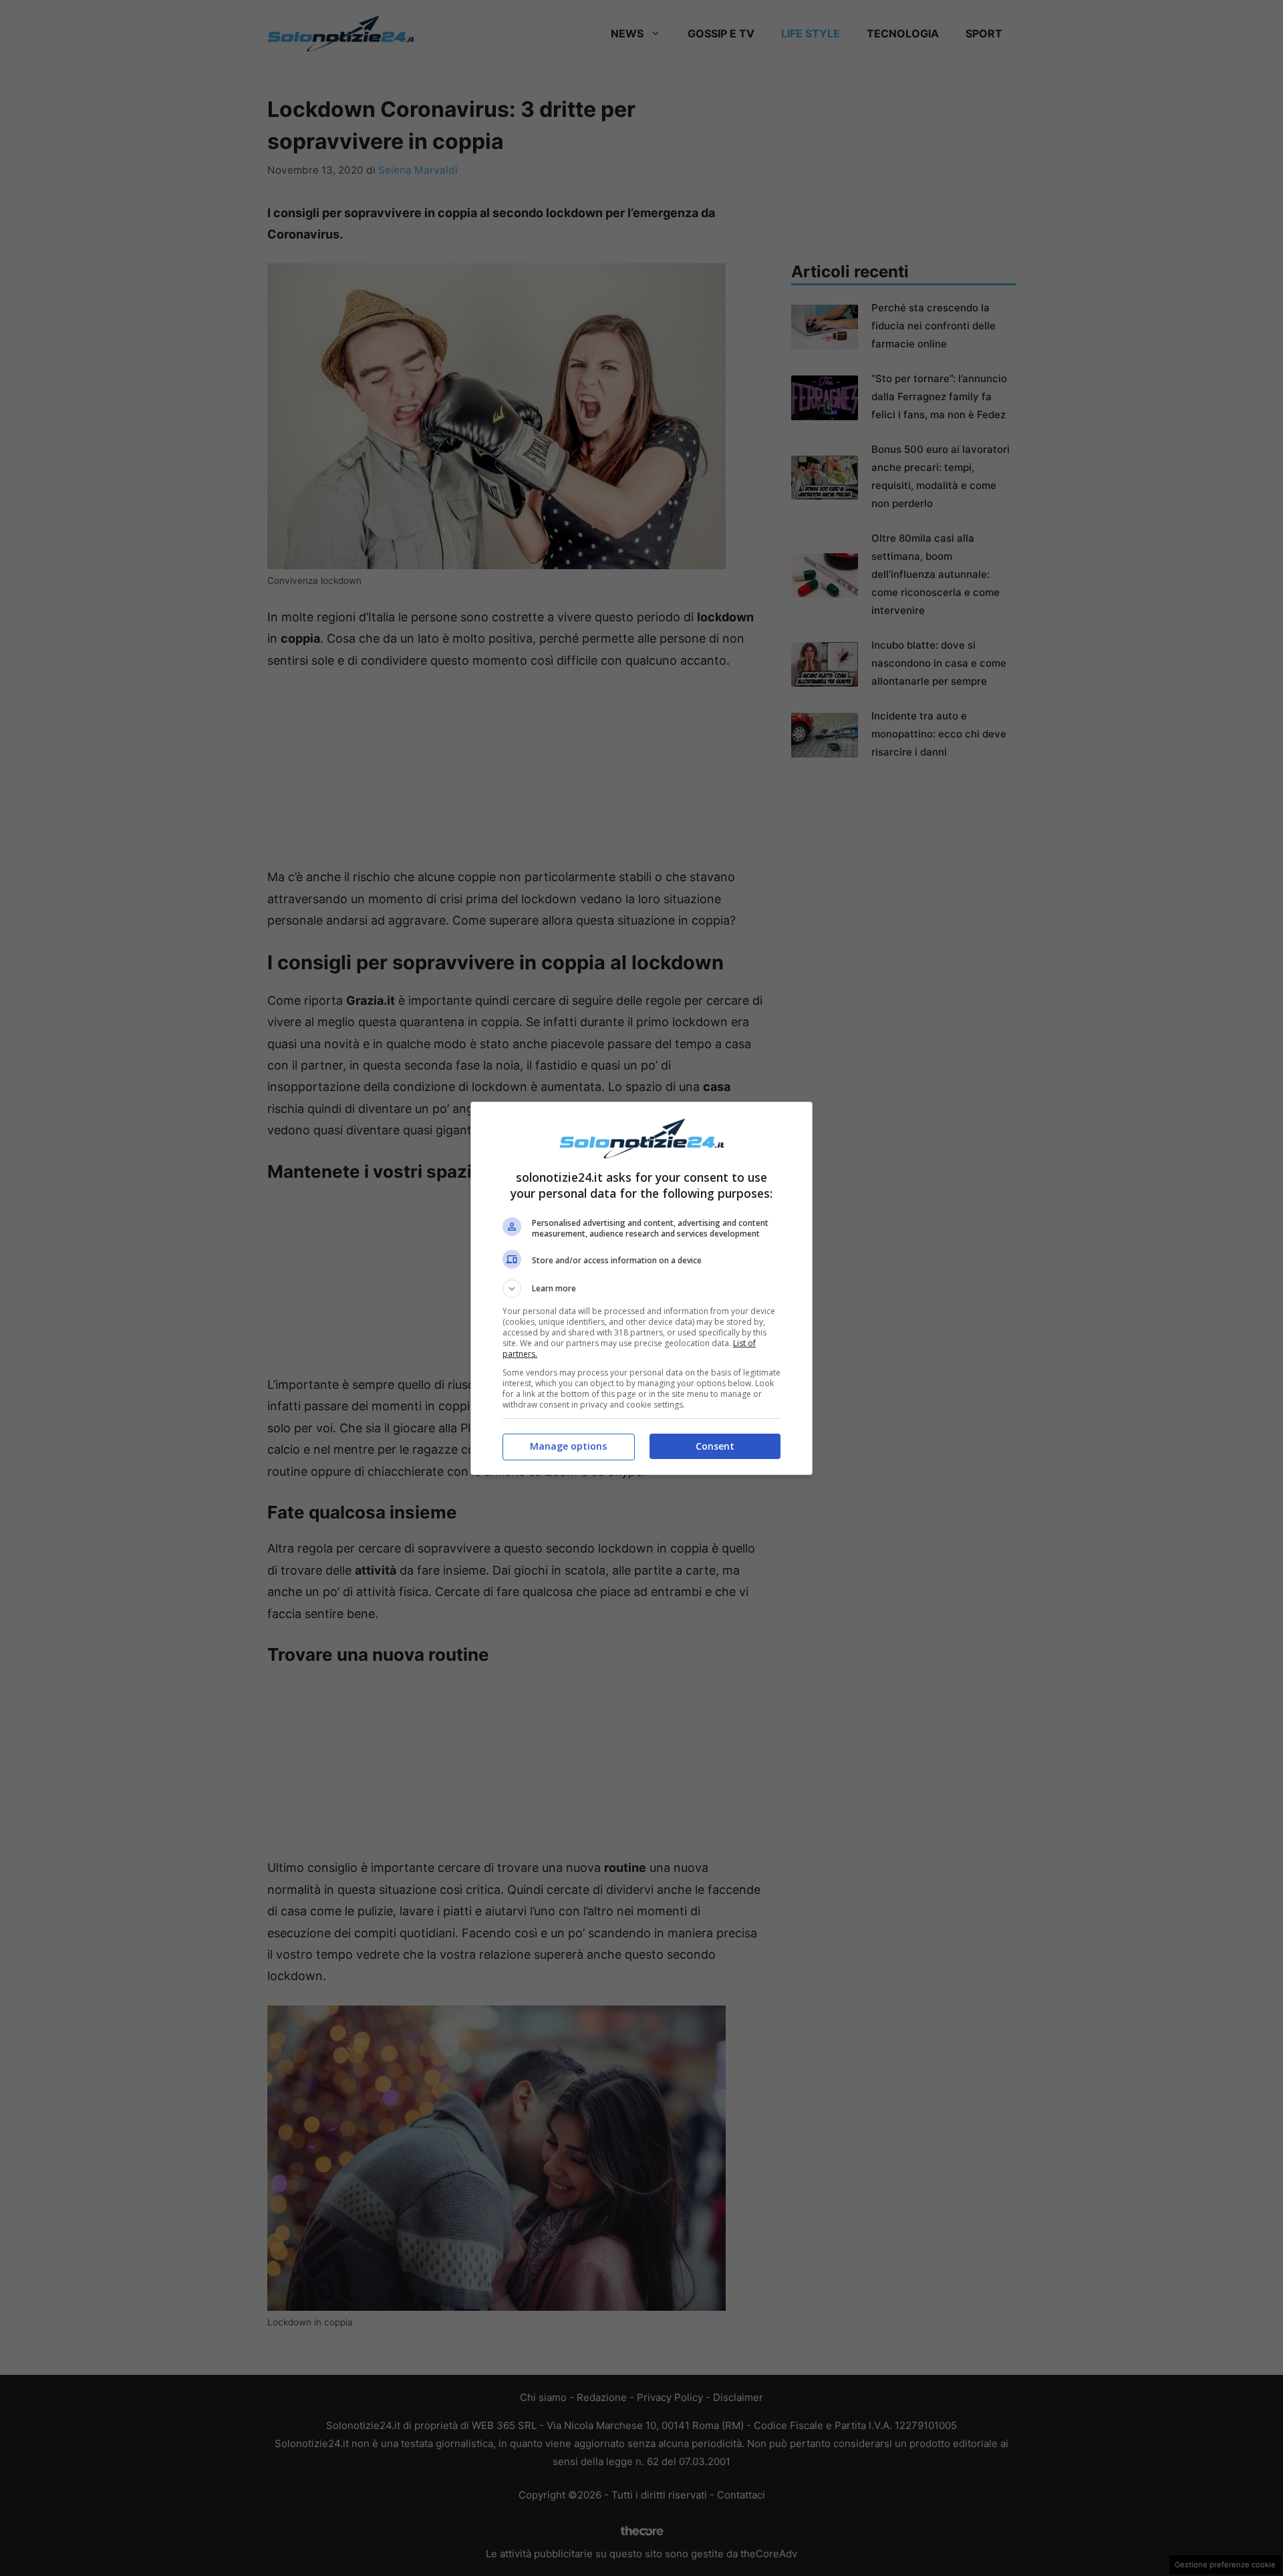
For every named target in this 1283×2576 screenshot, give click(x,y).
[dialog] (641, 1288)
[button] (641, 1289)
